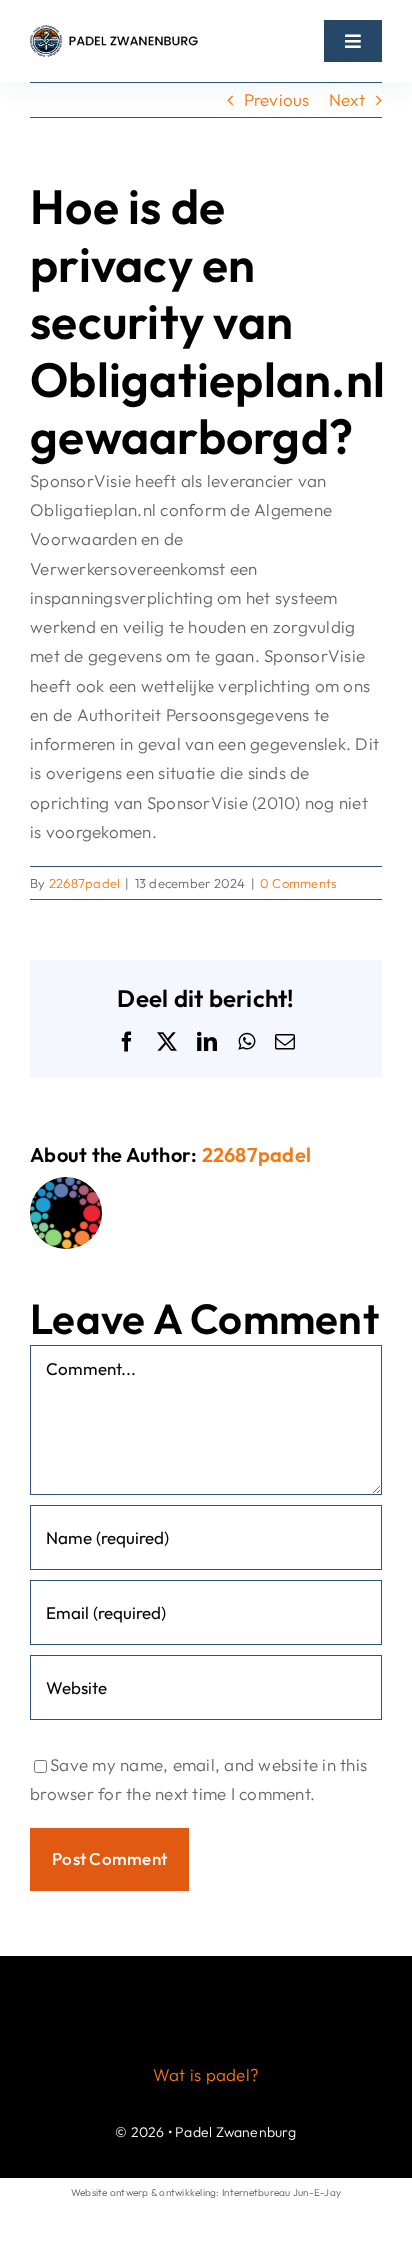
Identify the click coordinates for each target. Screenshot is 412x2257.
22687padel (85, 883)
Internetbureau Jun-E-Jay (281, 2192)
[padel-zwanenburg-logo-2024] (114, 32)
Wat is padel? (206, 2074)
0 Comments (299, 883)
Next (347, 99)
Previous (277, 99)
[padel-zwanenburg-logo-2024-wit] (206, 1984)
